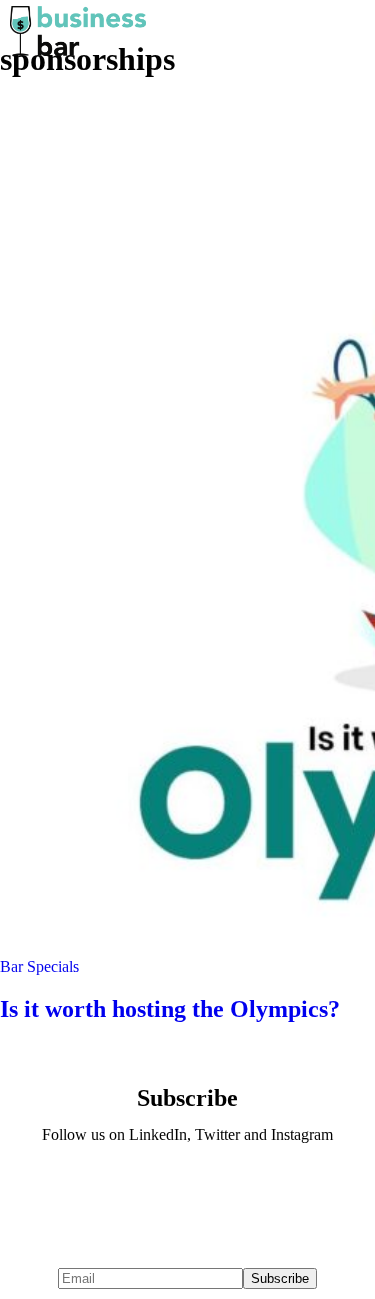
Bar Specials (39, 966)
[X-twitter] (188, 1189)
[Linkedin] (129, 1189)
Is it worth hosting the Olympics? (170, 1009)
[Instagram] (247, 1189)
